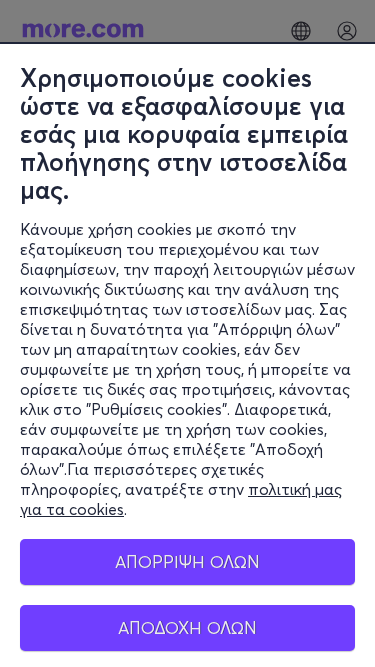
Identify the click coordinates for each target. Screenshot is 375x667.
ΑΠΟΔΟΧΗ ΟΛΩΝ (187, 627)
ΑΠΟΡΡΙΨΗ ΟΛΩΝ (187, 561)
